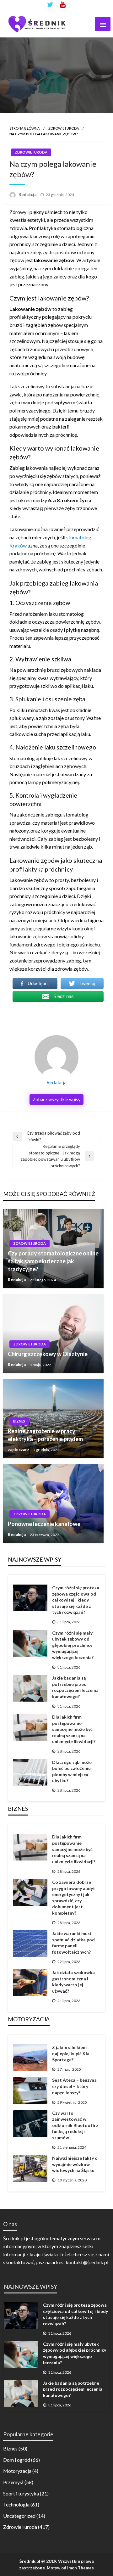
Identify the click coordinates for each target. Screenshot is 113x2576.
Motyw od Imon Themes (70, 2568)
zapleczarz (19, 1450)
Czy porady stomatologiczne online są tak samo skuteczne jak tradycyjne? (53, 1261)
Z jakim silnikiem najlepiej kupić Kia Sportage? (71, 2053)
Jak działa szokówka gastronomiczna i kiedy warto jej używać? (73, 1982)
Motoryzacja (17, 2471)
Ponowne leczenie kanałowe (44, 1524)
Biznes (19, 1421)
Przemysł (13, 2482)
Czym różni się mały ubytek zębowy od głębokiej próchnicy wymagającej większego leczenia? (73, 1645)
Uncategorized (19, 2516)
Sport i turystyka (21, 2493)
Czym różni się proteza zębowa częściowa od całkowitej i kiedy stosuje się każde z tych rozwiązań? (76, 1600)
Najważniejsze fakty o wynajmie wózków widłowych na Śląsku (75, 2164)
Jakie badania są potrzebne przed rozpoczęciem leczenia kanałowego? (75, 1687)
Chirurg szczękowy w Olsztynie (48, 1354)
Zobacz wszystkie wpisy (56, 1100)
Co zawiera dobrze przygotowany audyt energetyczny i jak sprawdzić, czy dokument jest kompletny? (74, 1897)
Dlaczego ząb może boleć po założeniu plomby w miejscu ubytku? (72, 1771)
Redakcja (28, 194)
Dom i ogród (17, 2460)
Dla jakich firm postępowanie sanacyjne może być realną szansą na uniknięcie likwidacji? (74, 1729)
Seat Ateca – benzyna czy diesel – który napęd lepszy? (74, 2086)
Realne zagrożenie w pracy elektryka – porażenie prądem (45, 1435)
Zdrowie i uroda (64, 128)
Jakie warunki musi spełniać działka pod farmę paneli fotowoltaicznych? (73, 1943)
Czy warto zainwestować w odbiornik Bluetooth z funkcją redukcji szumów (75, 2125)
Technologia (16, 2504)
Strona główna (24, 128)
